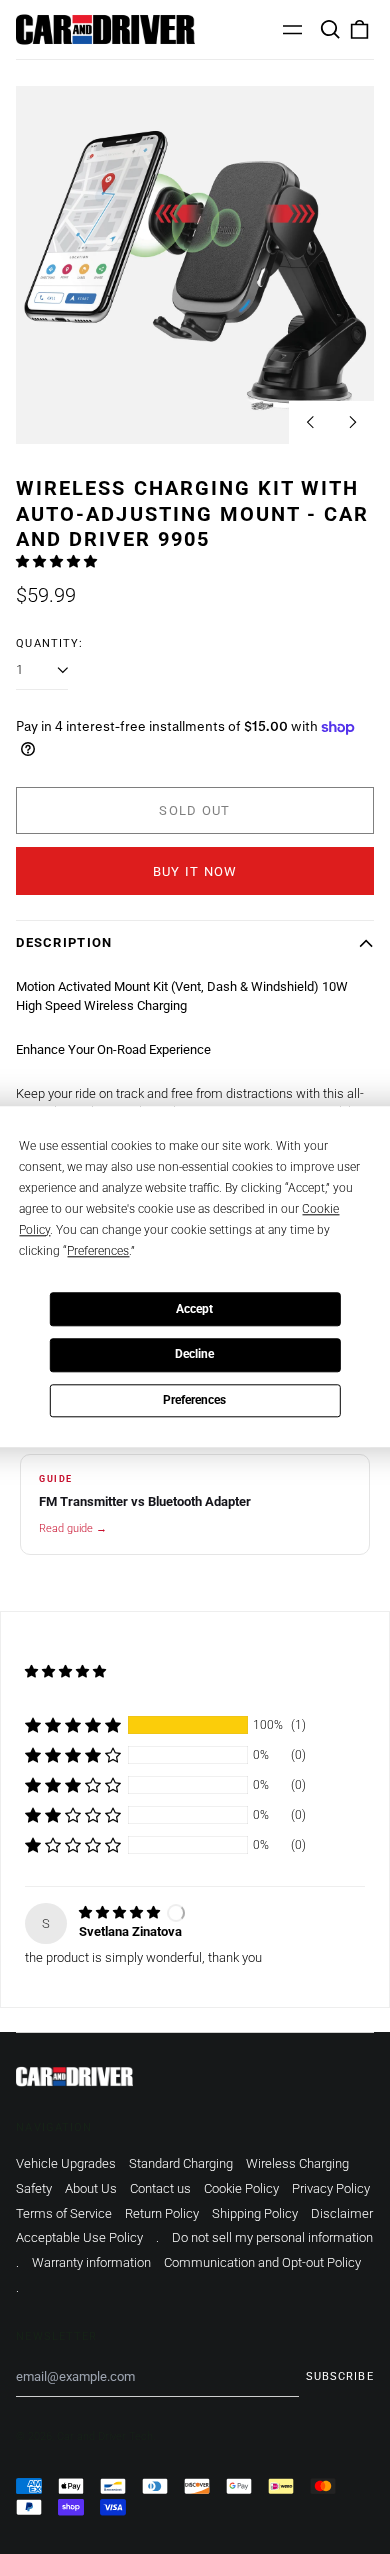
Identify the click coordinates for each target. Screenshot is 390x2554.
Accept (194, 1309)
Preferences (194, 1400)
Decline (194, 1355)
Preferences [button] (98, 1251)
